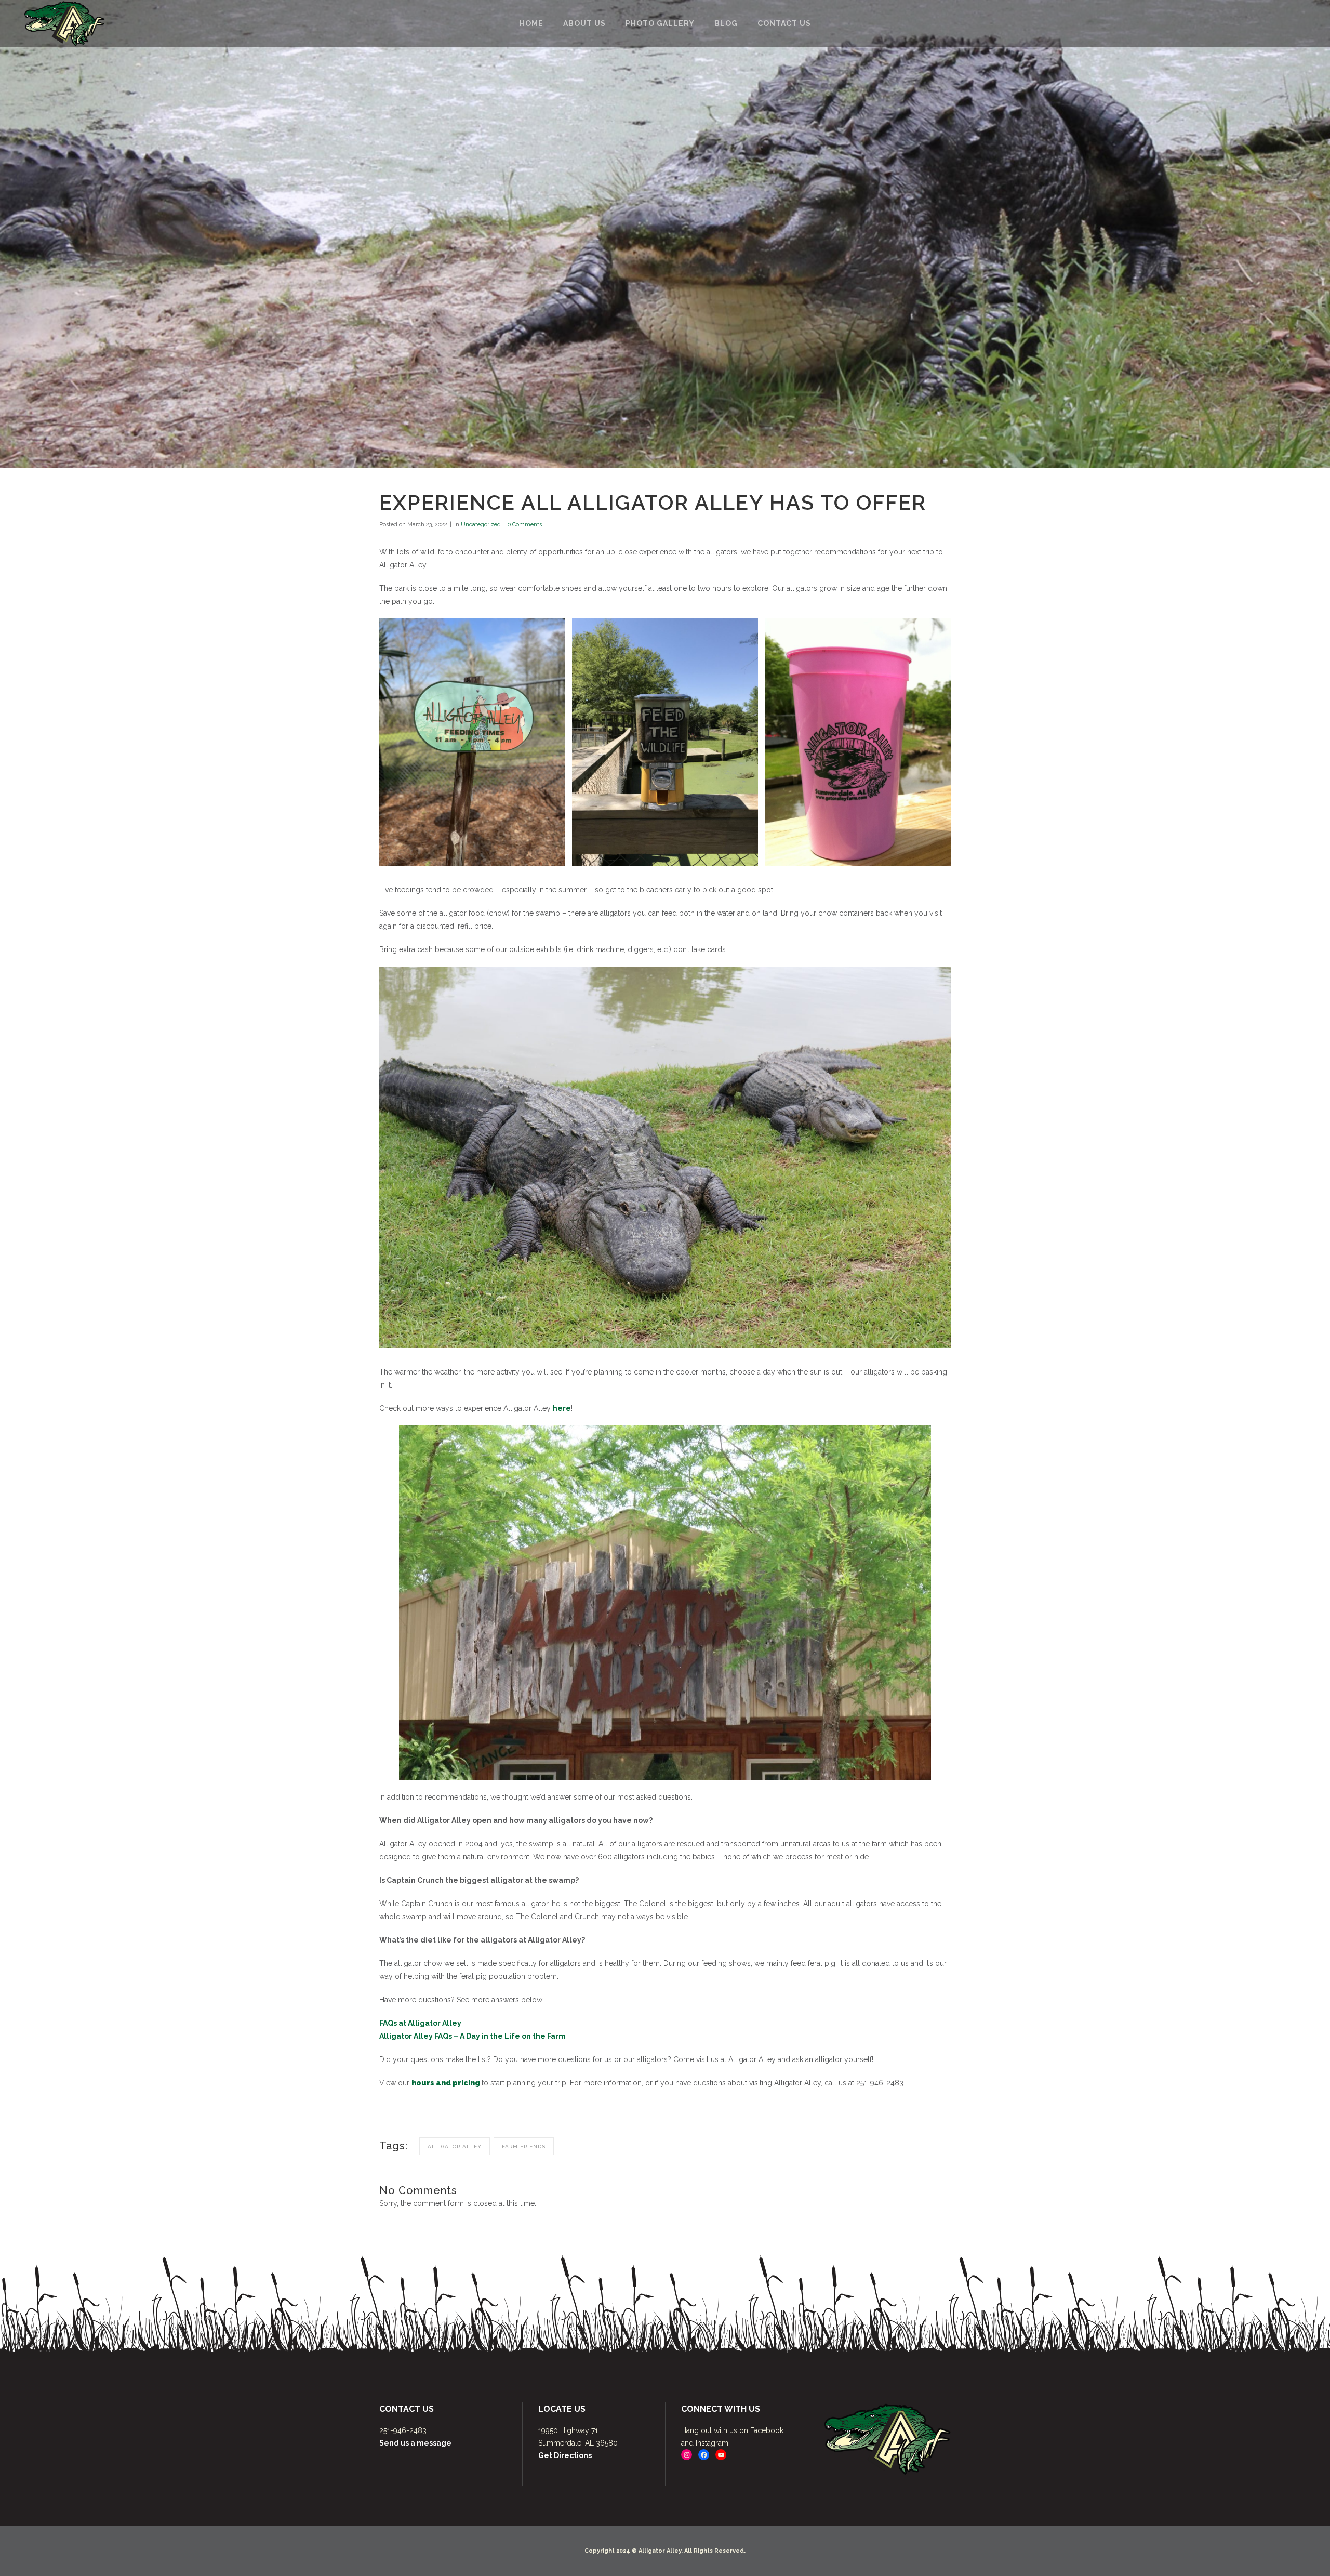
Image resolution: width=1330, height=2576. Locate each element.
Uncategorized (481, 525)
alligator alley (455, 2146)
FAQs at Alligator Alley (420, 2023)
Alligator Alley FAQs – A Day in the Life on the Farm (473, 2036)
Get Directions (565, 2455)
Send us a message (415, 2443)
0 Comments (525, 525)
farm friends (524, 2146)
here (562, 1408)
